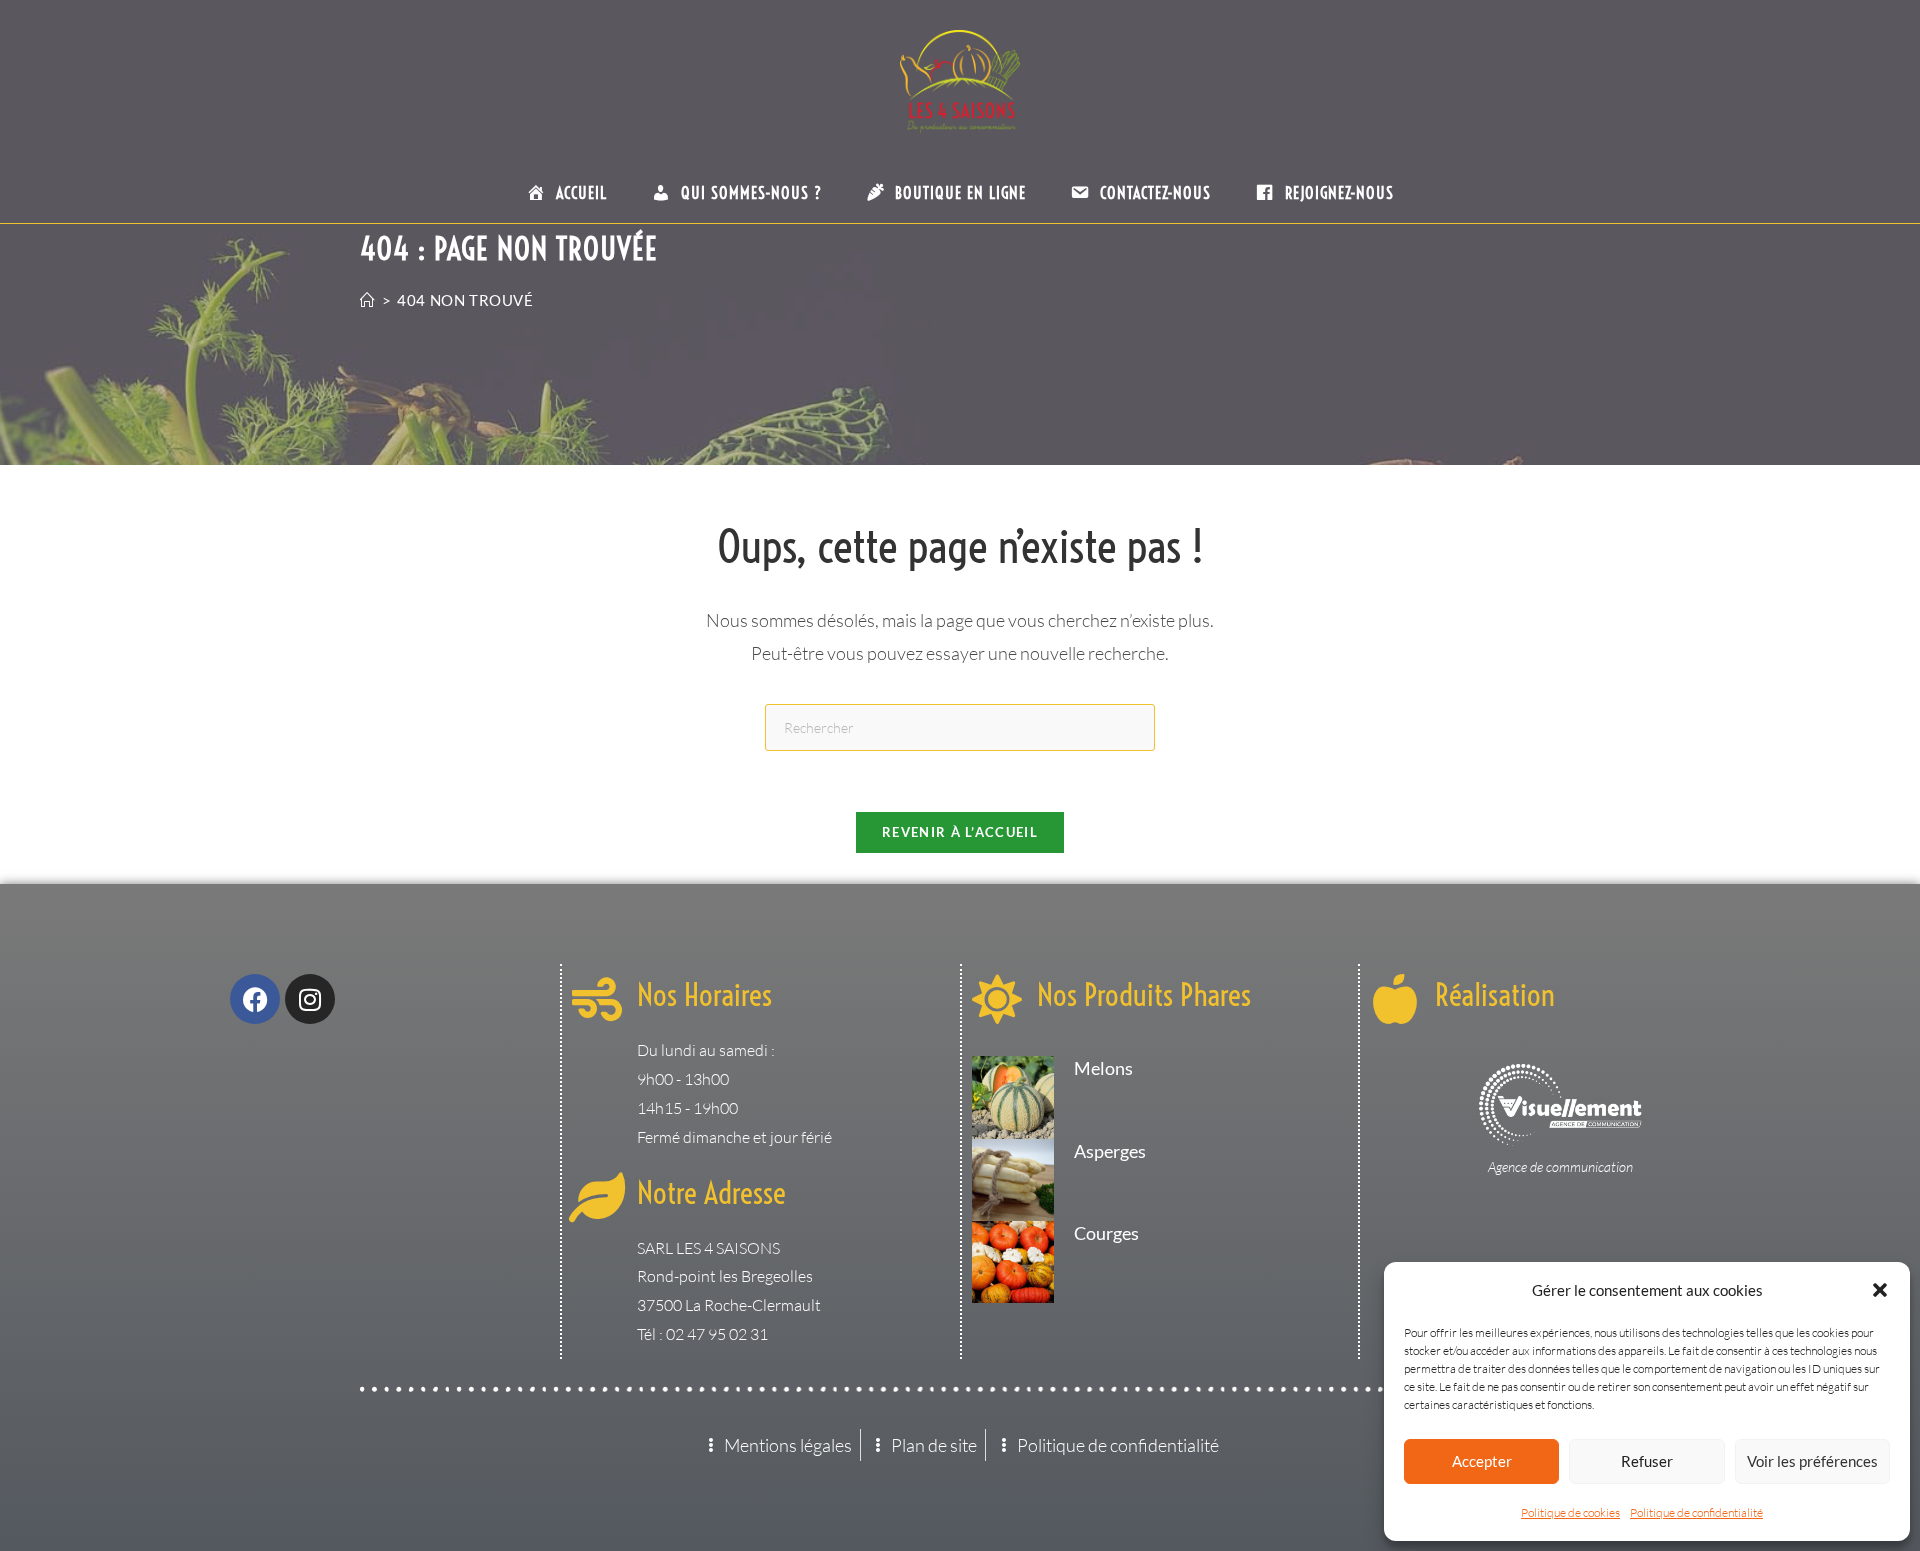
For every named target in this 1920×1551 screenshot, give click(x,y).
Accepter (1482, 1461)
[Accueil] (368, 300)
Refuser (1647, 1461)
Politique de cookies (1570, 1512)
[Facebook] (255, 999)
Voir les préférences (1812, 1461)
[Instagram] (310, 999)
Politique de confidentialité (1696, 1512)
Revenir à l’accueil (960, 832)
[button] (1880, 1290)
